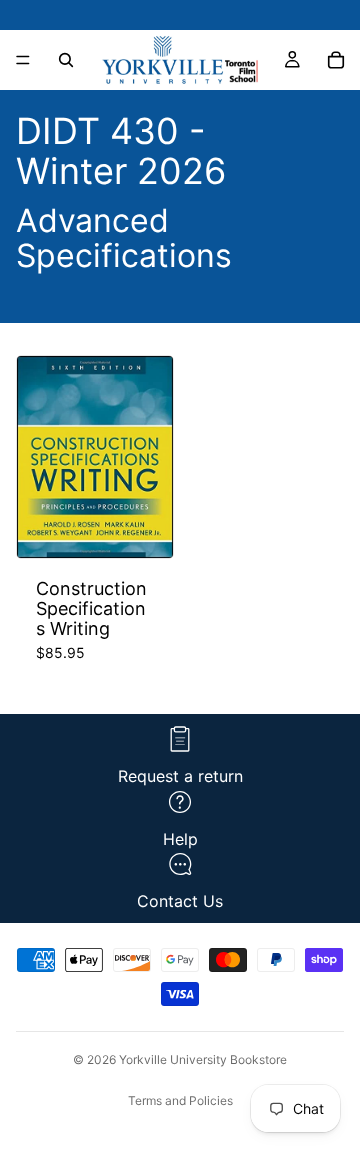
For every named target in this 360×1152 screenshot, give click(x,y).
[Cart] (336, 60)
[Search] (66, 60)
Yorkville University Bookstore (203, 1059)
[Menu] (23, 60)
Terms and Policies (180, 1100)
